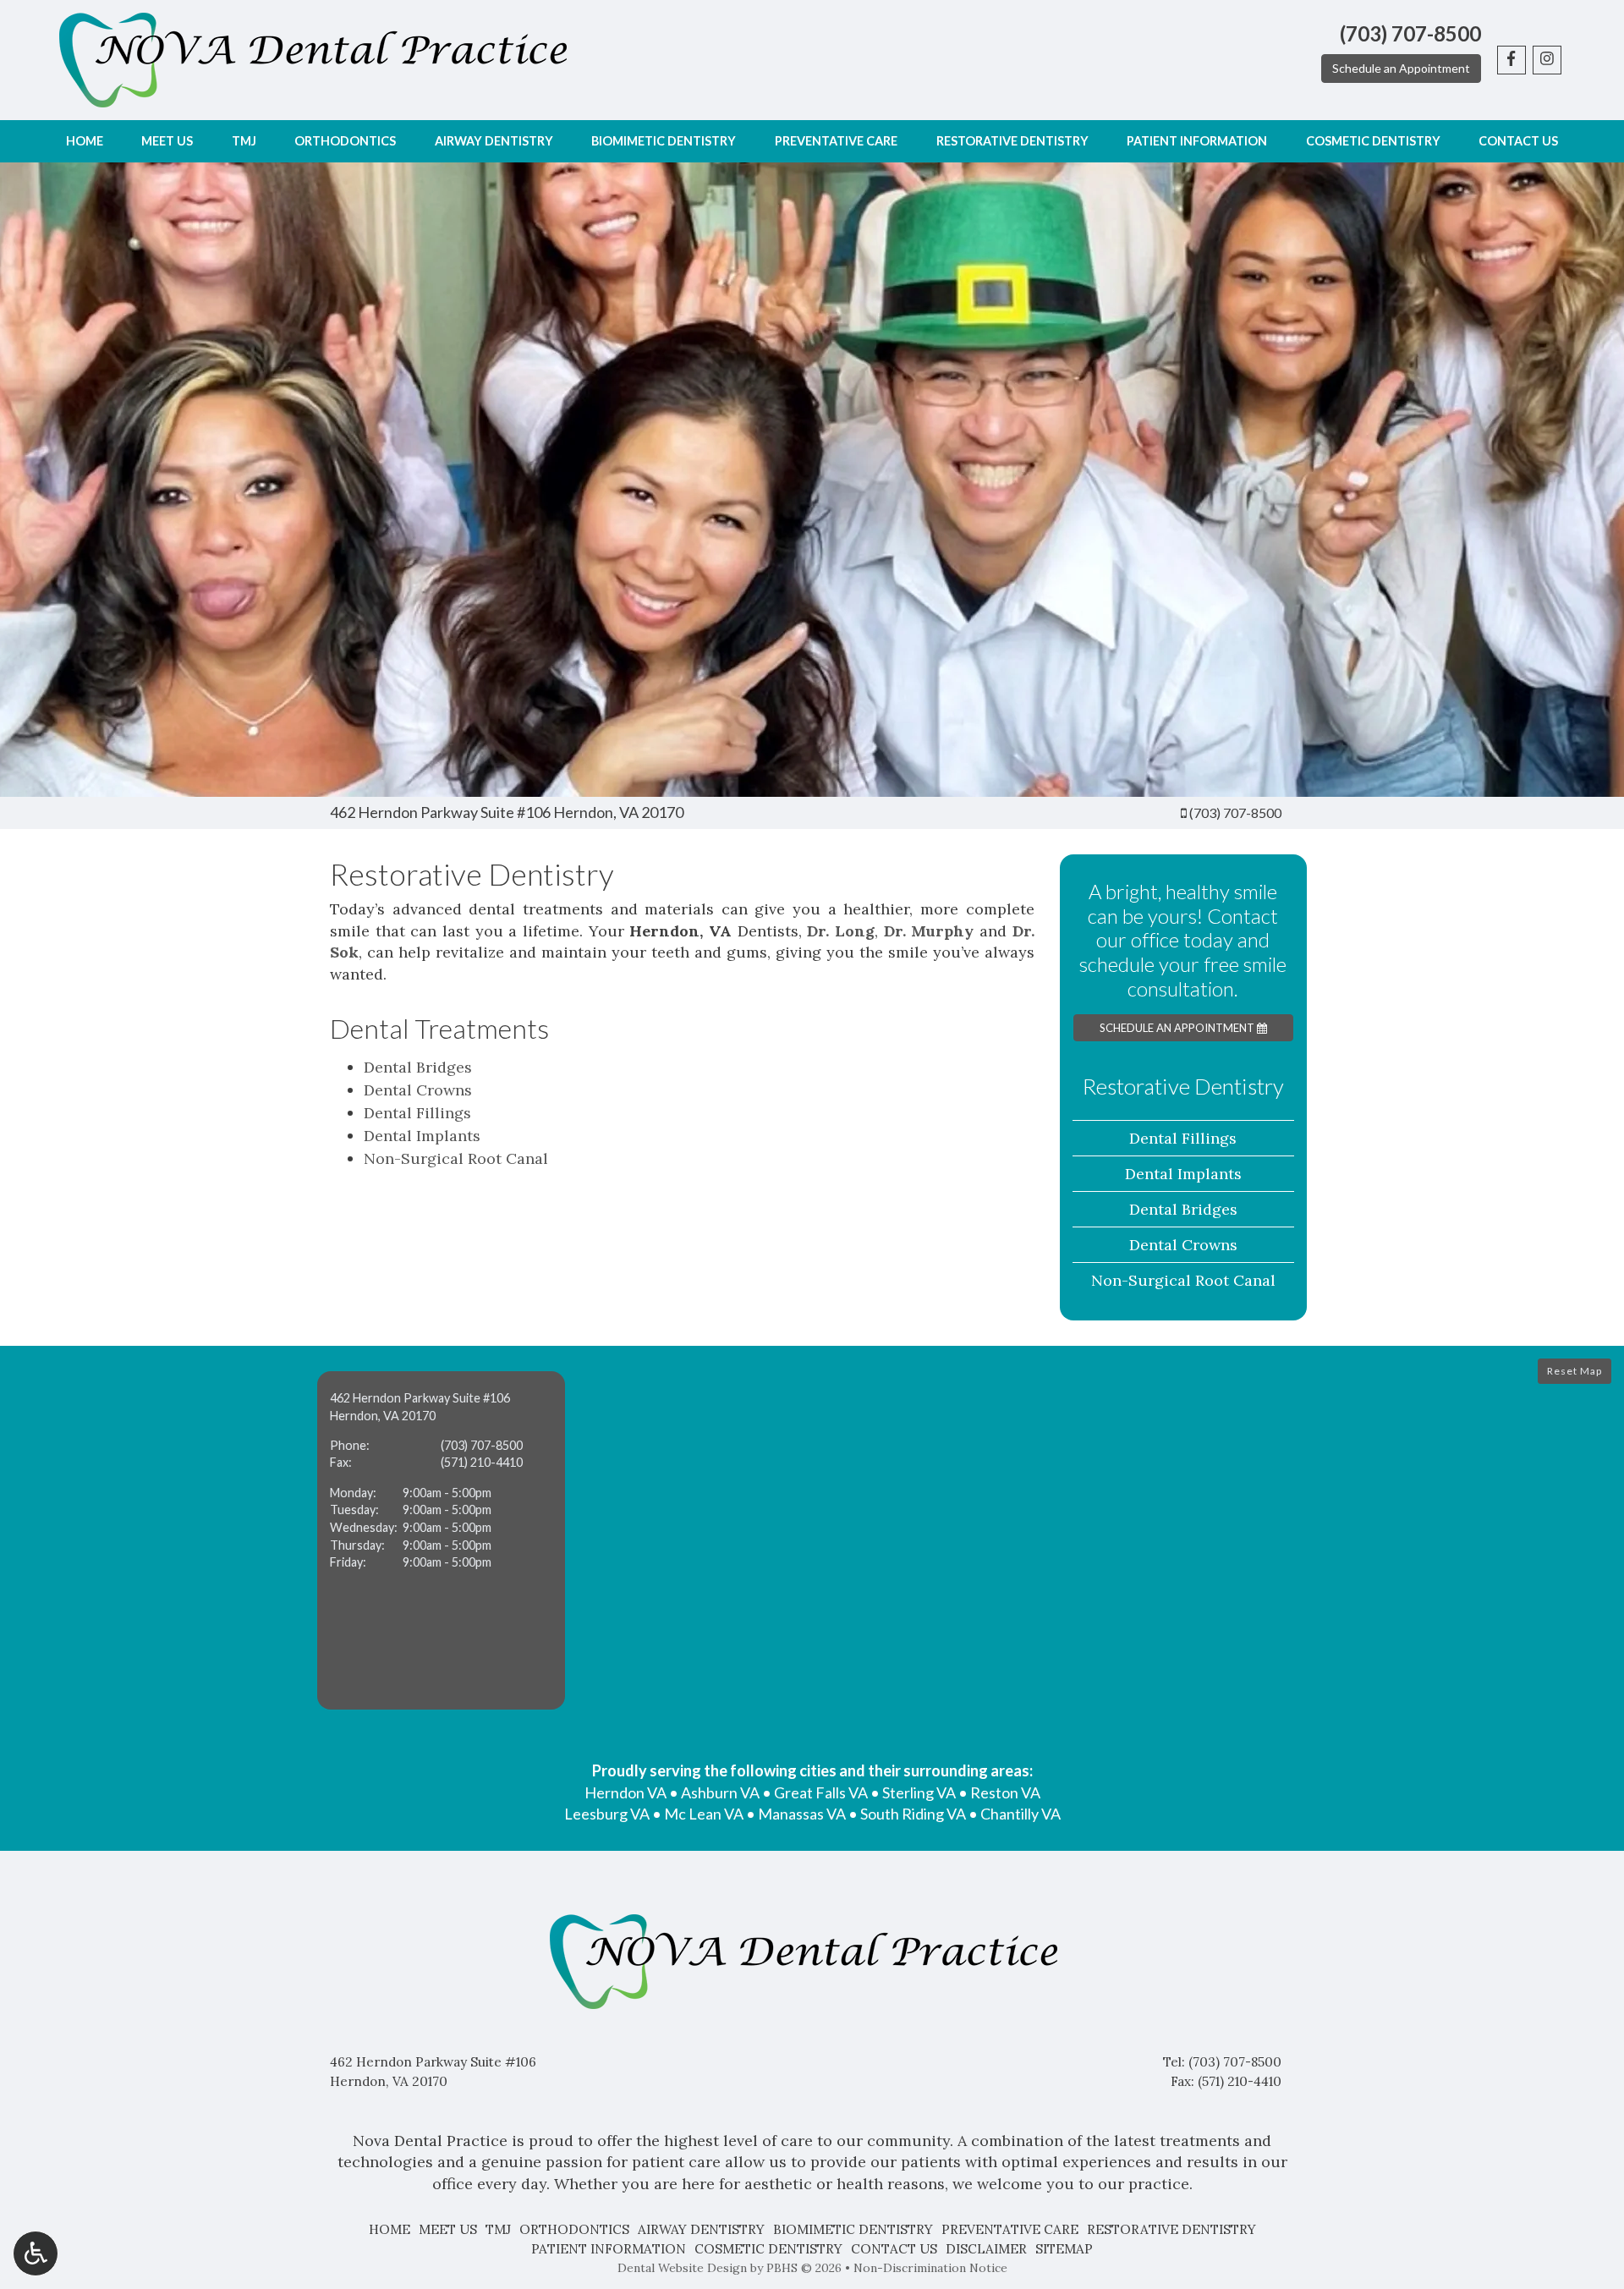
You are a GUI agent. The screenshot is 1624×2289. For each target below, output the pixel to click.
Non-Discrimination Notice (930, 2268)
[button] (441, 1540)
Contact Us (1518, 141)
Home (85, 141)
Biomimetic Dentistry (664, 141)
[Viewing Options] (36, 2253)
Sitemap (1064, 2249)
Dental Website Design (682, 2268)
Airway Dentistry (494, 141)
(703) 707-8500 (1235, 812)
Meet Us (167, 141)
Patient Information (1197, 141)
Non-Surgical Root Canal (456, 1158)
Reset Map (1575, 1371)
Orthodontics (345, 141)
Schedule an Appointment (1401, 68)
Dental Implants (422, 1136)
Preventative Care (836, 141)
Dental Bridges (418, 1067)
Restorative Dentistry (1012, 141)
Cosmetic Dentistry (1373, 141)
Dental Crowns (418, 1090)
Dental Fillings (417, 1113)
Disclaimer (986, 2249)
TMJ (244, 141)
